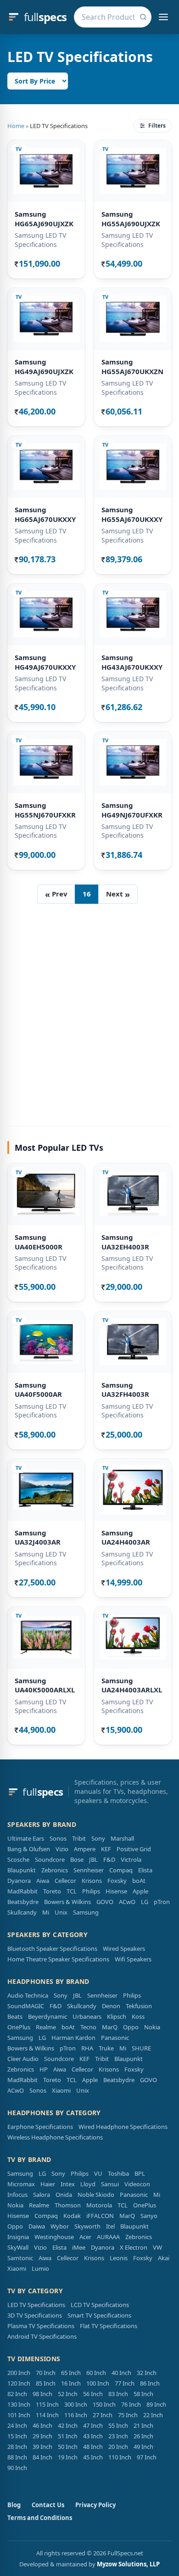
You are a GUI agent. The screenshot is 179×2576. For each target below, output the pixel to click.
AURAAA (108, 2237)
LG (145, 1902)
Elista (145, 1870)
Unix (61, 1912)
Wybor (60, 2226)
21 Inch (143, 2425)
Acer (85, 2237)
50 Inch (68, 2447)
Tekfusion (139, 2006)
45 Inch (93, 2457)
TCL (72, 1891)
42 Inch (68, 2425)
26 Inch (143, 2436)
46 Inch (42, 2425)
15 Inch (17, 2436)
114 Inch (47, 2415)
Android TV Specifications (42, 2336)
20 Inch (118, 2447)
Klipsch (117, 2016)
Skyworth (87, 2226)
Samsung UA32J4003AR (38, 1537)
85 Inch (46, 2383)
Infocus (17, 2195)
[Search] (143, 17)
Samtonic (20, 2258)
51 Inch (68, 2436)
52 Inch (68, 2394)
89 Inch (156, 2404)
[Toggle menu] (163, 17)
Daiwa (37, 2226)
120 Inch (19, 2383)
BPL (140, 2173)
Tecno (88, 2027)
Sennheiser (89, 1870)
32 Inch (147, 2373)
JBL (93, 1859)
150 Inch (104, 2404)
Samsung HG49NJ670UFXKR (132, 810)
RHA (87, 2048)
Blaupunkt (22, 1870)
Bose (77, 1859)
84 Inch (42, 2457)
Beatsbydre (23, 1902)
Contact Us (48, 2505)
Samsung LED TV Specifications (40, 240)
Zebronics (55, 1870)
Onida (64, 2195)
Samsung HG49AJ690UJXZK (44, 367)
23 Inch (118, 2436)
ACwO (127, 1902)
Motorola (99, 2205)
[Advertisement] (89, 1011)
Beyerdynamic (48, 2016)
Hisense (116, 1891)
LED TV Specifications (36, 2305)
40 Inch (121, 2373)
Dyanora (19, 1881)
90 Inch (17, 2468)
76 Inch (131, 2404)
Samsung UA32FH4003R (125, 1390)
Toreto (52, 1891)
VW (157, 2247)
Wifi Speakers (133, 1959)
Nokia (152, 2027)
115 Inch (47, 2404)
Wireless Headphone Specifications (55, 2137)
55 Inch (118, 2425)
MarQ (110, 2027)
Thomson (68, 2205)
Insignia (18, 2237)
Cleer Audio (23, 2059)
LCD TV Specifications (100, 2305)
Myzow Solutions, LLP (128, 2564)
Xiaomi (61, 2090)
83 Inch (118, 2394)
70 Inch (46, 2373)
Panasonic (115, 2038)
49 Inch (143, 2447)
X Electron (134, 2247)
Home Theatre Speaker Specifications (58, 1959)
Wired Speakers (124, 1949)
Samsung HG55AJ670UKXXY (132, 514)
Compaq (121, 1870)
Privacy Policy (95, 2505)
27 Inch (103, 2415)
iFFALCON (100, 2216)
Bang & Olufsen (29, 1849)
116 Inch (76, 2415)
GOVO (105, 1902)
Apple (140, 1891)
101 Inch (19, 2415)
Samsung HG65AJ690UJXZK (44, 219)
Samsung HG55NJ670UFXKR (45, 810)
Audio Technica (28, 1995)
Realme (46, 2027)
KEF (106, 1849)
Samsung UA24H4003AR (126, 1537)
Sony (98, 1838)
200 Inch (19, 2373)
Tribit (79, 1838)
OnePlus (19, 2027)
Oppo (131, 2027)
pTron (162, 1902)
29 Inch (42, 2436)
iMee (79, 2247)
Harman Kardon (73, 2038)
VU (98, 2173)
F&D (109, 1859)
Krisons (92, 1881)
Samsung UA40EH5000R (39, 1242)
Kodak (72, 2216)
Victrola (131, 1859)
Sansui (110, 2184)
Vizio (62, 1849)
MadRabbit (22, 1891)
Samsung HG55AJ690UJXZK (131, 219)
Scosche (18, 1859)
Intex (68, 2184)
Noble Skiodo (96, 2195)
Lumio (40, 2268)
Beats (15, 2016)
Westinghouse (54, 2237)
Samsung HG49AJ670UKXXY (45, 662)
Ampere (85, 1849)
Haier (48, 2184)
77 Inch (125, 2383)
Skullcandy (22, 1912)
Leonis (119, 2258)
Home (16, 126)
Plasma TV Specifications (41, 2326)
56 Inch (93, 2394)
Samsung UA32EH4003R (125, 1242)
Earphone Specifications (40, 2127)
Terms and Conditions (40, 2518)
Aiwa (43, 1881)
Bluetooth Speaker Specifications (52, 1949)
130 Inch (19, 2404)
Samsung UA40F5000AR (38, 1390)
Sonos (58, 1838)
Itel (110, 2226)
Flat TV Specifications (109, 2326)
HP (44, 2069)
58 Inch (143, 2394)
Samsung (86, 1912)
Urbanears (87, 2016)
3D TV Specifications (35, 2315)
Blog (14, 2505)
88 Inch (17, 2457)
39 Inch (42, 2447)
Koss (138, 2016)
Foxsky (117, 1881)
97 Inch (147, 2457)
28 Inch (17, 2447)
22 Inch (153, 2415)
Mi (46, 1912)
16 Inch (71, 2383)
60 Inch (96, 2373)
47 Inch (93, 2425)
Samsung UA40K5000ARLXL (45, 1685)
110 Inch (120, 2457)
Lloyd (88, 2184)
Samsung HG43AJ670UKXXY (132, 662)
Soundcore (50, 1859)
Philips (91, 1891)
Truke (106, 2048)
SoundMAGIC (26, 2006)
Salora (42, 2195)
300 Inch (76, 2404)
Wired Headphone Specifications (123, 2127)
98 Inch (42, 2394)
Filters (157, 126)
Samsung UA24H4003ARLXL (132, 1685)
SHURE (141, 2048)
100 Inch (98, 2383)
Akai (164, 2258)
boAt (139, 1881)
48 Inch (93, 2447)
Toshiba (118, 2173)
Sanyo (149, 2216)
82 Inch (17, 2394)
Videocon (137, 2184)
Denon (111, 2006)
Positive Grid (134, 1849)
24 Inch (17, 2425)
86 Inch (150, 2383)
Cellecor (65, 1881)
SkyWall (18, 2247)
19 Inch (68, 2457)
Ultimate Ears (26, 1838)
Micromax (21, 2184)
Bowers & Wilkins (67, 1902)
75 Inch (128, 2415)
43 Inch (93, 2436)
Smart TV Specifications (99, 2315)
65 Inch (71, 2373)
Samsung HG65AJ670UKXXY (45, 514)
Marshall (122, 1838)
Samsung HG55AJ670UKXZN (132, 367)
